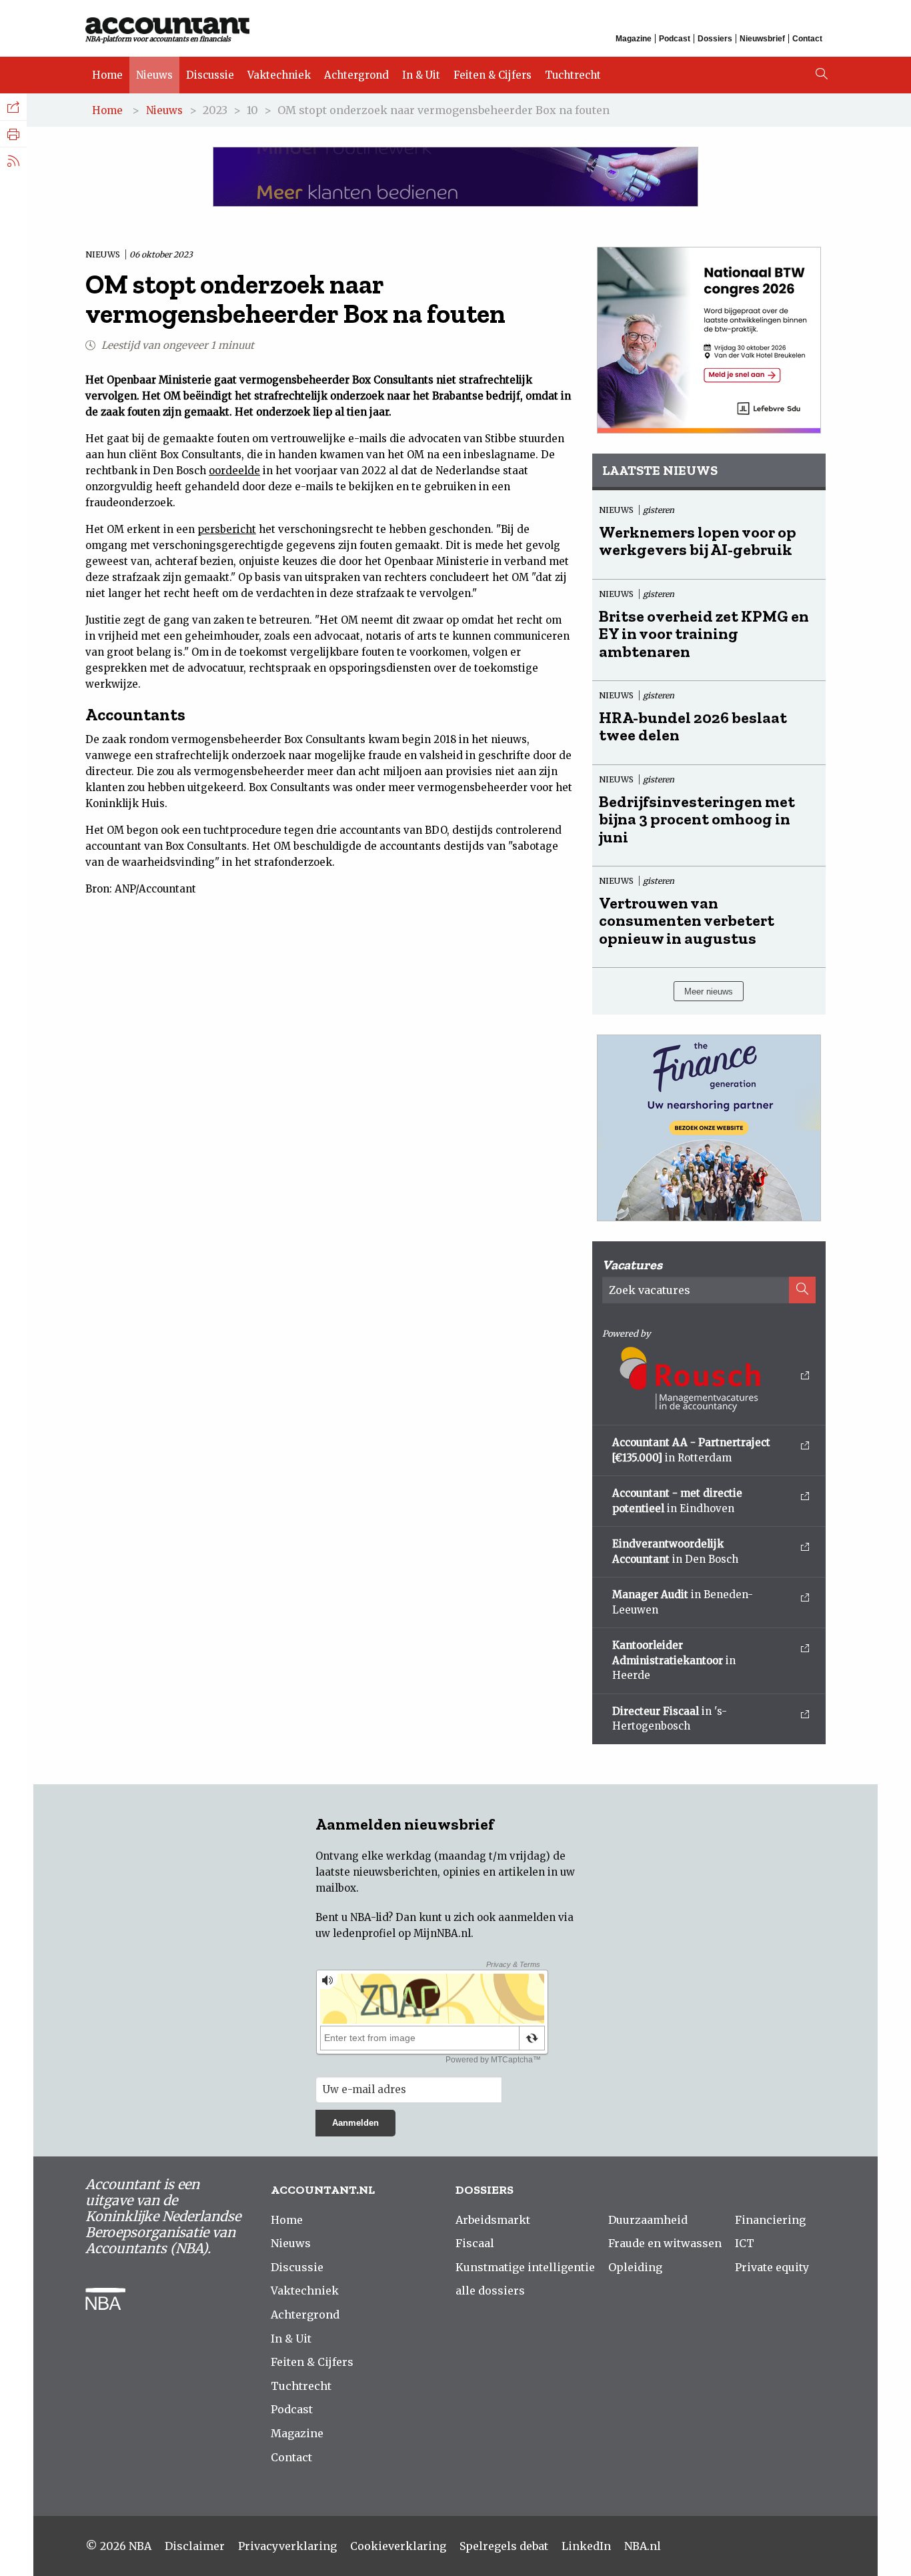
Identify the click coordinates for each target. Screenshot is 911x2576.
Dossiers (715, 39)
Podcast (675, 39)
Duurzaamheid (648, 2220)
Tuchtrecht (573, 75)
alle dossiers (490, 2291)
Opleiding (635, 2267)
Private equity (772, 2267)
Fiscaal (475, 2243)
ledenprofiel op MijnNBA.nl (402, 1933)
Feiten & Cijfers (493, 75)
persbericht (227, 529)
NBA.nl (643, 2546)
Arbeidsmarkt (493, 2220)
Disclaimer (195, 2546)
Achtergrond (356, 75)
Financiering (770, 2220)
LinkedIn (586, 2546)
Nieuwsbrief (762, 39)
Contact (807, 39)
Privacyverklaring (287, 2546)
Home (107, 75)
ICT (745, 2243)
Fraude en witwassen (665, 2243)
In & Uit (421, 75)
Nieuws (154, 75)
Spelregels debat (504, 2546)
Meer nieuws (709, 992)
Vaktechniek (279, 75)
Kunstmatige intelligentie (525, 2267)
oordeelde (234, 471)
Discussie (210, 75)
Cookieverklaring (398, 2546)
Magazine (634, 39)
